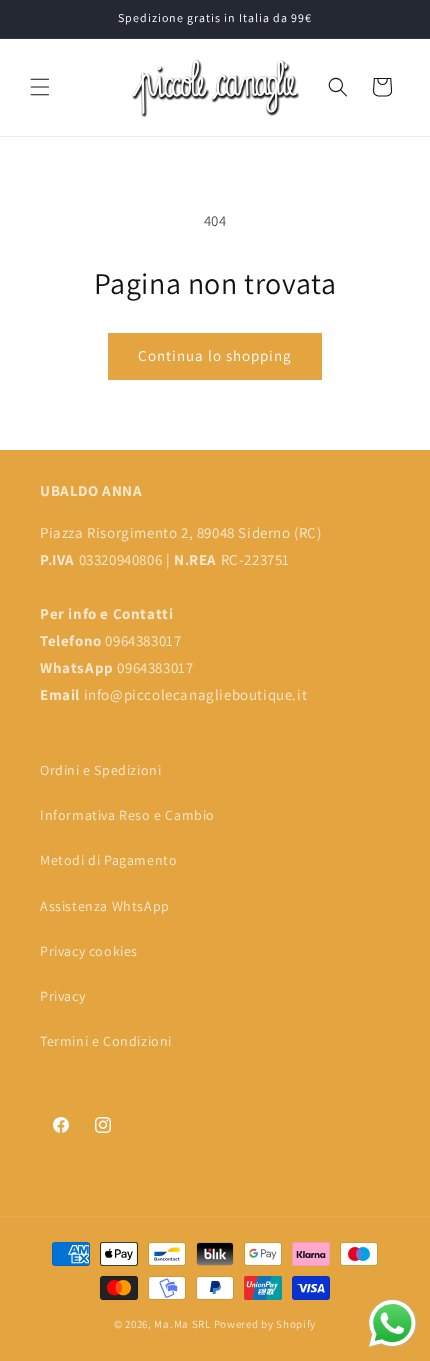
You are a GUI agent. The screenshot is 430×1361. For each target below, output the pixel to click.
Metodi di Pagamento (108, 860)
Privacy (62, 996)
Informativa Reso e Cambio (127, 815)
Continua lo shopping (215, 355)
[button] (40, 87)
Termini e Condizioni (106, 1041)
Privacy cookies (89, 951)
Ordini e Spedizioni (100, 770)
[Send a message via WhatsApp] (392, 1323)
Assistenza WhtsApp (105, 906)
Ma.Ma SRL (182, 1324)
